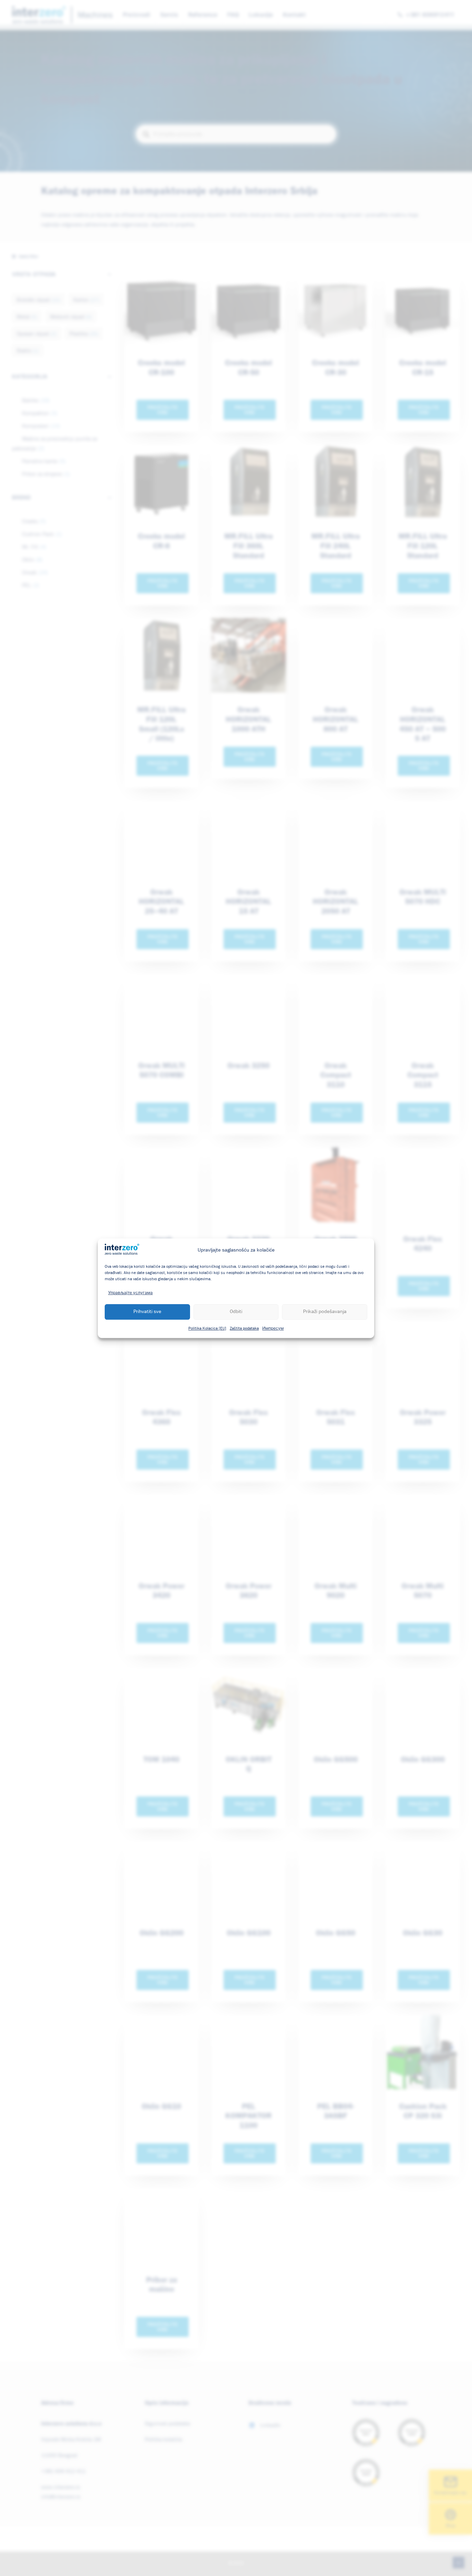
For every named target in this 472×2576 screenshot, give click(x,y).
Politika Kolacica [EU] (207, 1328)
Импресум (273, 1328)
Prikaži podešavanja (325, 1311)
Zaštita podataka (244, 1328)
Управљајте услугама (130, 1293)
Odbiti (236, 1311)
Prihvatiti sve (147, 1311)
